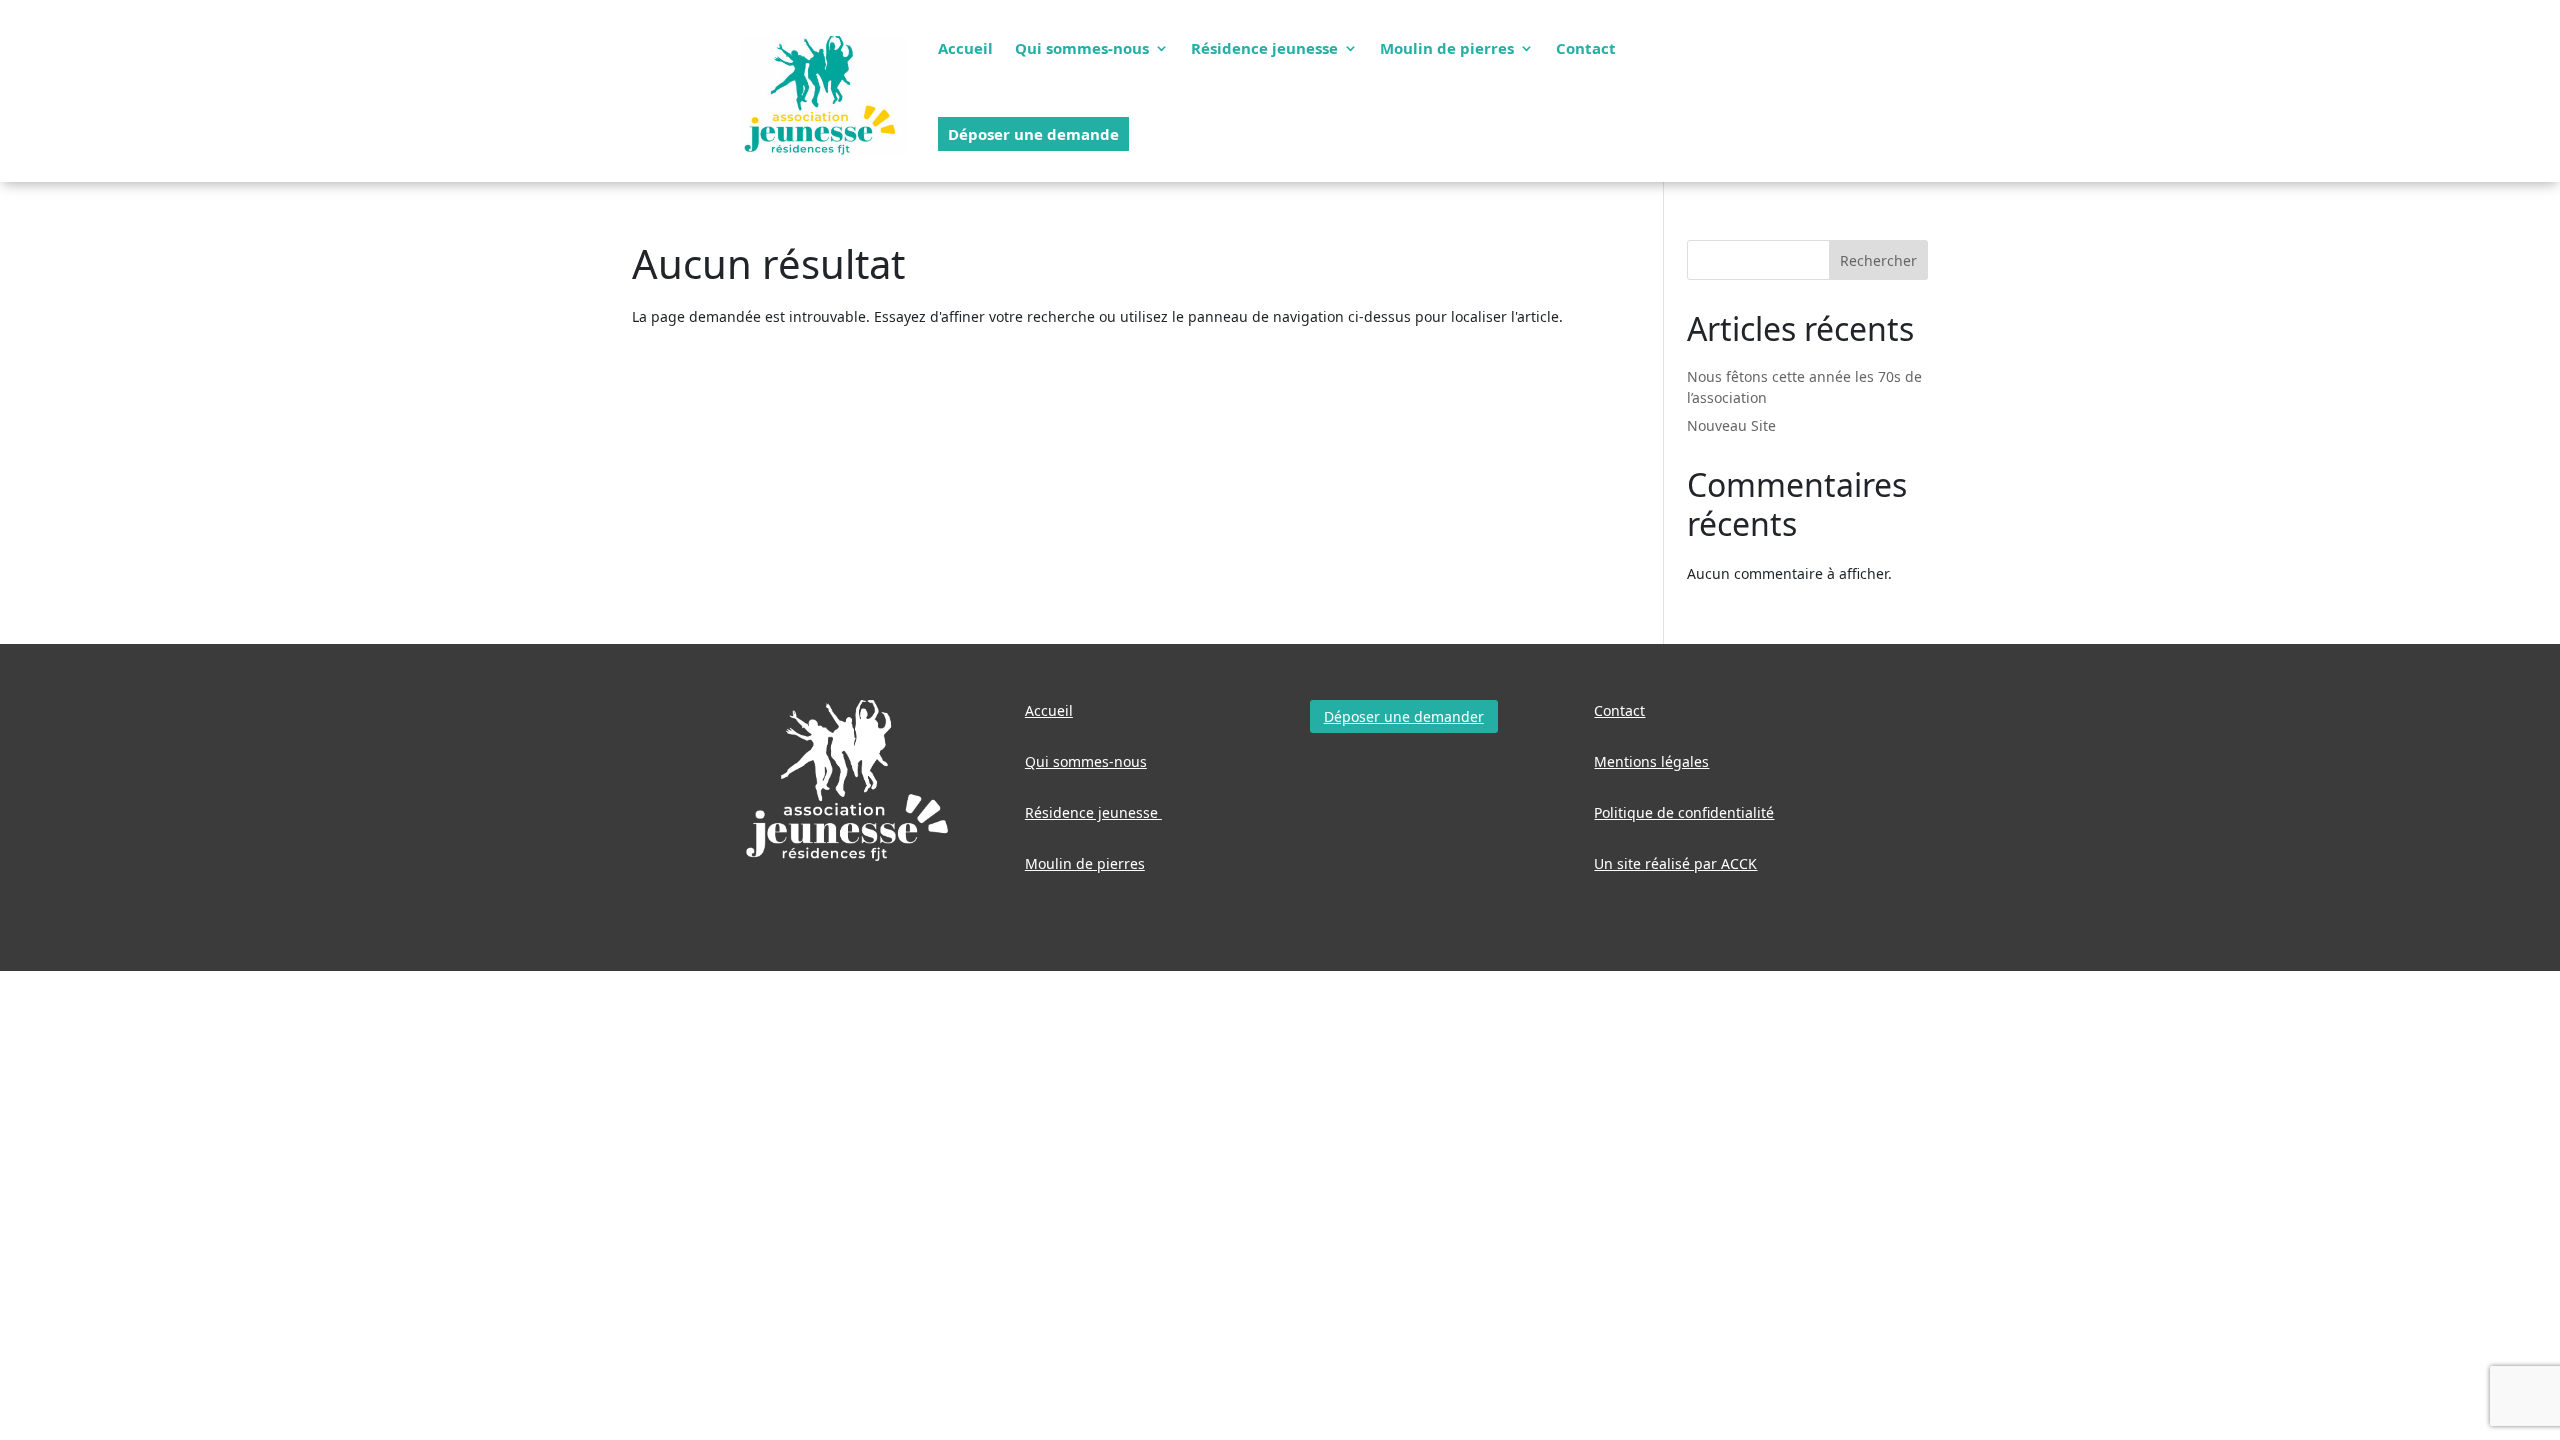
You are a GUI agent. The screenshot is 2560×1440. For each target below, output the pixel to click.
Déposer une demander (1404, 716)
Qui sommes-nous (1082, 48)
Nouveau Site (1731, 425)
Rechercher (1878, 260)
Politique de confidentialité (1684, 812)
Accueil (965, 48)
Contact (1586, 48)
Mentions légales (1651, 761)
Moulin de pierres (1447, 48)
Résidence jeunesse (1264, 48)
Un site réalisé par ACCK (1675, 863)
